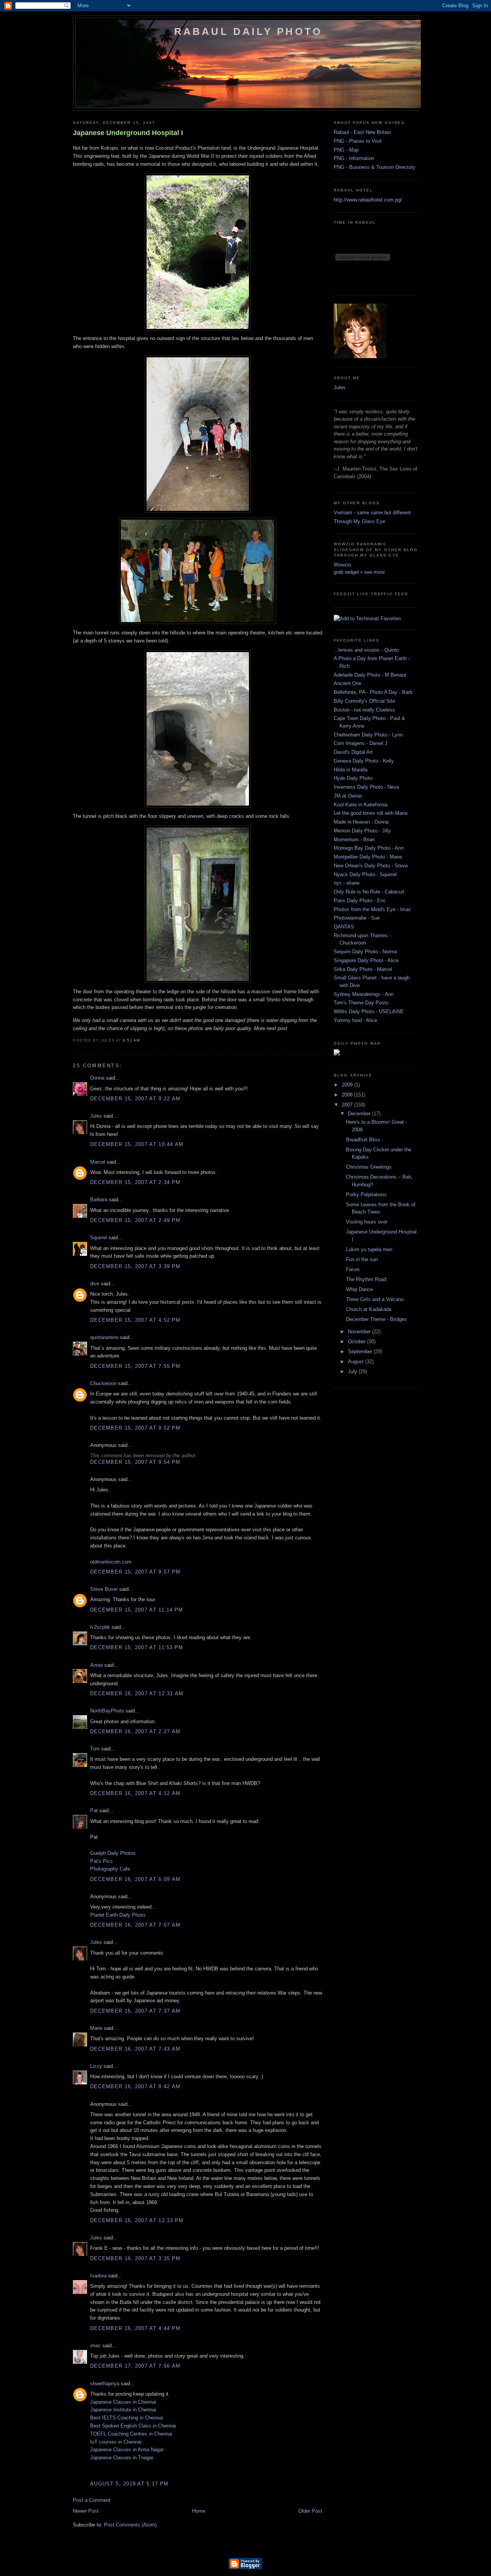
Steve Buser (104, 1589)
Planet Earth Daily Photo (118, 1915)
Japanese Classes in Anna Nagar (127, 2450)
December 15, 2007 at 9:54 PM (135, 1462)
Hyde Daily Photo (353, 778)
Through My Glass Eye (359, 521)
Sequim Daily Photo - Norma (365, 952)
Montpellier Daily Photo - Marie (368, 857)
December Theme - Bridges (376, 1319)
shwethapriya (105, 2384)
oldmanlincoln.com (111, 1562)
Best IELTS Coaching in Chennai (127, 2418)
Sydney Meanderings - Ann (364, 994)
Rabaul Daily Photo (248, 31)
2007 (348, 1105)
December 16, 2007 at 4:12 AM (135, 1793)
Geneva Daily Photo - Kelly (364, 761)
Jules (96, 1116)
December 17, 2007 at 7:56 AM (135, 2366)
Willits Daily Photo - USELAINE (369, 1011)
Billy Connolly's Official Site (364, 701)
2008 (348, 1095)
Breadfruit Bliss (363, 1140)
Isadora (98, 2276)
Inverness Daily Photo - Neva (366, 787)
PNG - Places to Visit (358, 141)
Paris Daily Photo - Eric (360, 901)
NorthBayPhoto (107, 1711)
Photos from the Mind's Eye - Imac (372, 909)
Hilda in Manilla (351, 770)
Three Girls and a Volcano (375, 1299)
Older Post (310, 2511)
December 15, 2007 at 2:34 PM (135, 1182)
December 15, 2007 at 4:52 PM (135, 1320)
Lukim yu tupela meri (369, 1249)
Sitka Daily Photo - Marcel (363, 969)
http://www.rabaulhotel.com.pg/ (368, 200)
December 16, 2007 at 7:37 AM (135, 2011)
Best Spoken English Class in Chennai (133, 2426)
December (360, 1114)
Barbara (99, 1200)
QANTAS (344, 927)
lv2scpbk (100, 1627)
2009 (348, 1085)
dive (95, 1284)
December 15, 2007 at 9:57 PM (135, 1572)
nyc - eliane (347, 883)
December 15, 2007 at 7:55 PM (135, 1366)
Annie (96, 1665)
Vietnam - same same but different (372, 513)
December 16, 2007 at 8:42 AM (135, 2086)
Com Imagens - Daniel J (361, 743)
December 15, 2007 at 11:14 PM (137, 1610)
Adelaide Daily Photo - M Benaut (370, 675)
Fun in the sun (362, 1259)
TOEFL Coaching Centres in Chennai (131, 2434)
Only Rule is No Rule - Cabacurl (369, 892)
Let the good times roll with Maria (371, 813)
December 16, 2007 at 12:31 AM (137, 1693)
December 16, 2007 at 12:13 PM (137, 2220)
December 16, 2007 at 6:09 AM (135, 1879)
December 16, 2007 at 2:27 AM (135, 1731)
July (353, 1371)
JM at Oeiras (348, 796)
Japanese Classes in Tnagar (122, 2458)
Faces (353, 1269)
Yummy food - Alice (355, 1020)
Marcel (98, 1162)
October (358, 1342)
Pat (94, 1811)
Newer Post (86, 2511)
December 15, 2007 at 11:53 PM (137, 1647)
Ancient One (348, 683)
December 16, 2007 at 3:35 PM (135, 2258)
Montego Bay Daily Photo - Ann (369, 848)
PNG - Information (354, 158)
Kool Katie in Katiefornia (361, 805)
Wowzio (342, 565)
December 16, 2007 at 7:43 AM (135, 2049)
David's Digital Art (353, 752)
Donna (97, 1078)
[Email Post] (142, 1040)
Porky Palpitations (366, 1195)
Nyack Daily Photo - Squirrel (365, 874)
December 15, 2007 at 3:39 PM (135, 1266)
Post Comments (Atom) (130, 2525)
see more (374, 572)
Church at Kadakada (369, 1309)
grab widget (346, 572)
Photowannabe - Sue (357, 918)
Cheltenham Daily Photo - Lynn (368, 735)
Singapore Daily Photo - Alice (366, 960)
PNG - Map (346, 150)
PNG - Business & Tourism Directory (375, 167)
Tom (95, 1749)
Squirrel (99, 1238)
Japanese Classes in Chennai (123, 2402)
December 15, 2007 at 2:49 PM (135, 1220)
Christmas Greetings (369, 1167)
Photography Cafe (110, 1869)
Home (199, 2511)
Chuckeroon (103, 1383)
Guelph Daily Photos (113, 1853)
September (361, 1352)
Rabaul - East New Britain (362, 132)
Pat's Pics (101, 1861)
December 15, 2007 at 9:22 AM (135, 1099)
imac (96, 2346)
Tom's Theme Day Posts (361, 1003)
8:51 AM (131, 1040)
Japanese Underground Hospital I (128, 133)
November (360, 1332)
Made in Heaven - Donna (361, 822)
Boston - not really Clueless (364, 710)
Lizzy (96, 2066)
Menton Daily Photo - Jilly (362, 831)
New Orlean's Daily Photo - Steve (371, 866)
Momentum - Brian (354, 840)
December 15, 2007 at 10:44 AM (137, 1144)
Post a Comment (92, 2500)
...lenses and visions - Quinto (366, 650)
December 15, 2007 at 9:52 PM (135, 1428)
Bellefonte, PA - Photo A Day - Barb (373, 692)
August (357, 1361)
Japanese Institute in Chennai (123, 2410)
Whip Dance (359, 1289)
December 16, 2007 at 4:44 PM (135, 2328)
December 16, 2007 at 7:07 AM (135, 1925)
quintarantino (104, 1337)
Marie (96, 2028)
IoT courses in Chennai (116, 2442)
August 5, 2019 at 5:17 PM (129, 2484)
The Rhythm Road (366, 1279)
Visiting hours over (367, 1222)
